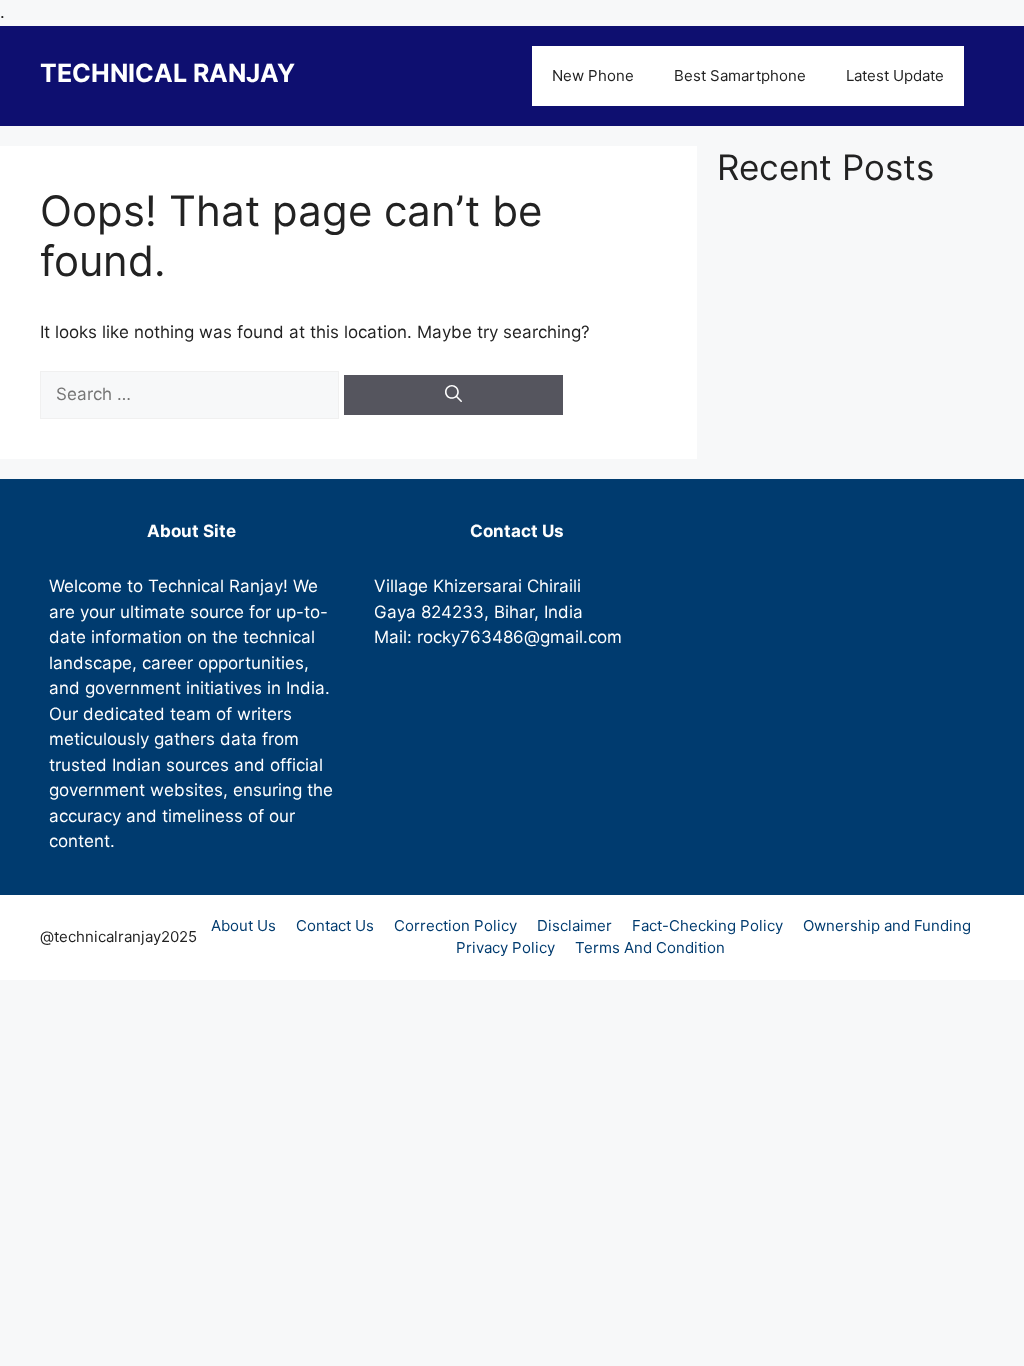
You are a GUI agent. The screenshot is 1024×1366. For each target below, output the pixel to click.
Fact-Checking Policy (707, 925)
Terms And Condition (650, 947)
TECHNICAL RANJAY (167, 73)
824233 (452, 612)
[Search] (453, 395)
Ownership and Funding (887, 925)
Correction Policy (455, 925)
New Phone (593, 75)
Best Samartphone (740, 75)
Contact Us (335, 925)
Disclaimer (574, 925)
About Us (243, 925)
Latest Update (895, 75)
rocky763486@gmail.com (519, 637)
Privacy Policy (505, 947)
